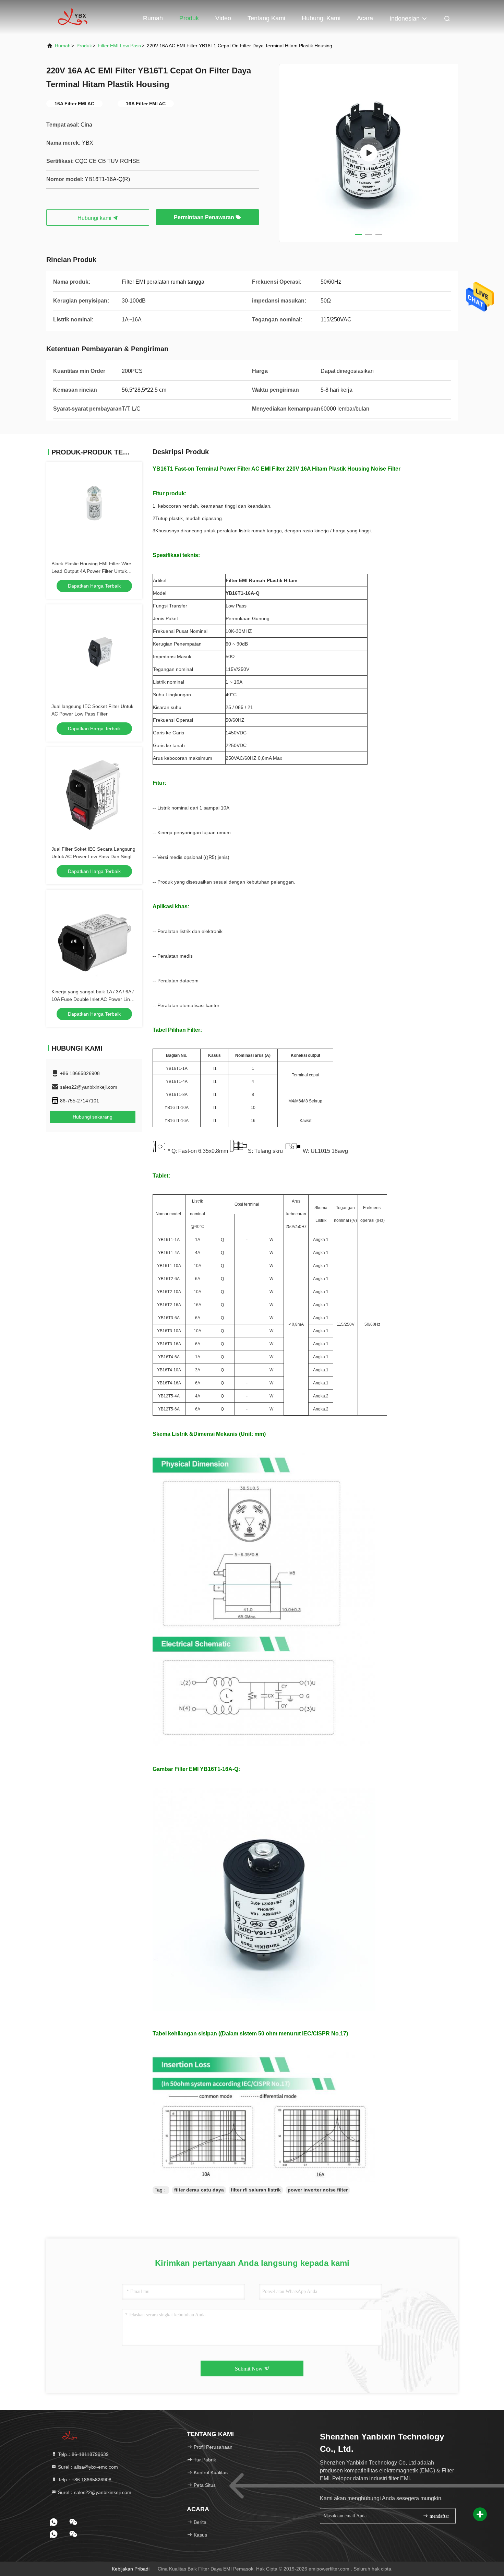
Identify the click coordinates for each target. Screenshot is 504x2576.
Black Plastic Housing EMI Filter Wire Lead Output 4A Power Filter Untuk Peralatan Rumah (91, 571)
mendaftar (439, 2516)
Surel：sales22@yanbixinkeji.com (94, 2492)
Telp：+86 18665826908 (84, 2480)
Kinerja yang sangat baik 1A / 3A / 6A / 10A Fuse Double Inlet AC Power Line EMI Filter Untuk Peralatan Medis (93, 999)
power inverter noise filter (318, 2190)
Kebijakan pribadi (131, 2569)
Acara (365, 18)
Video (223, 18)
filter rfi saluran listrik (256, 2190)
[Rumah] (74, 17)
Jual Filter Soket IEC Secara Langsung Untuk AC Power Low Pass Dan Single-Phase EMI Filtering (94, 856)
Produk (189, 18)
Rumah (153, 18)
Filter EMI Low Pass (119, 46)
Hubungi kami (321, 18)
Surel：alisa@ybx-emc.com (87, 2467)
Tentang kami (266, 18)
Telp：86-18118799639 (83, 2454)
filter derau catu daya (199, 2190)
